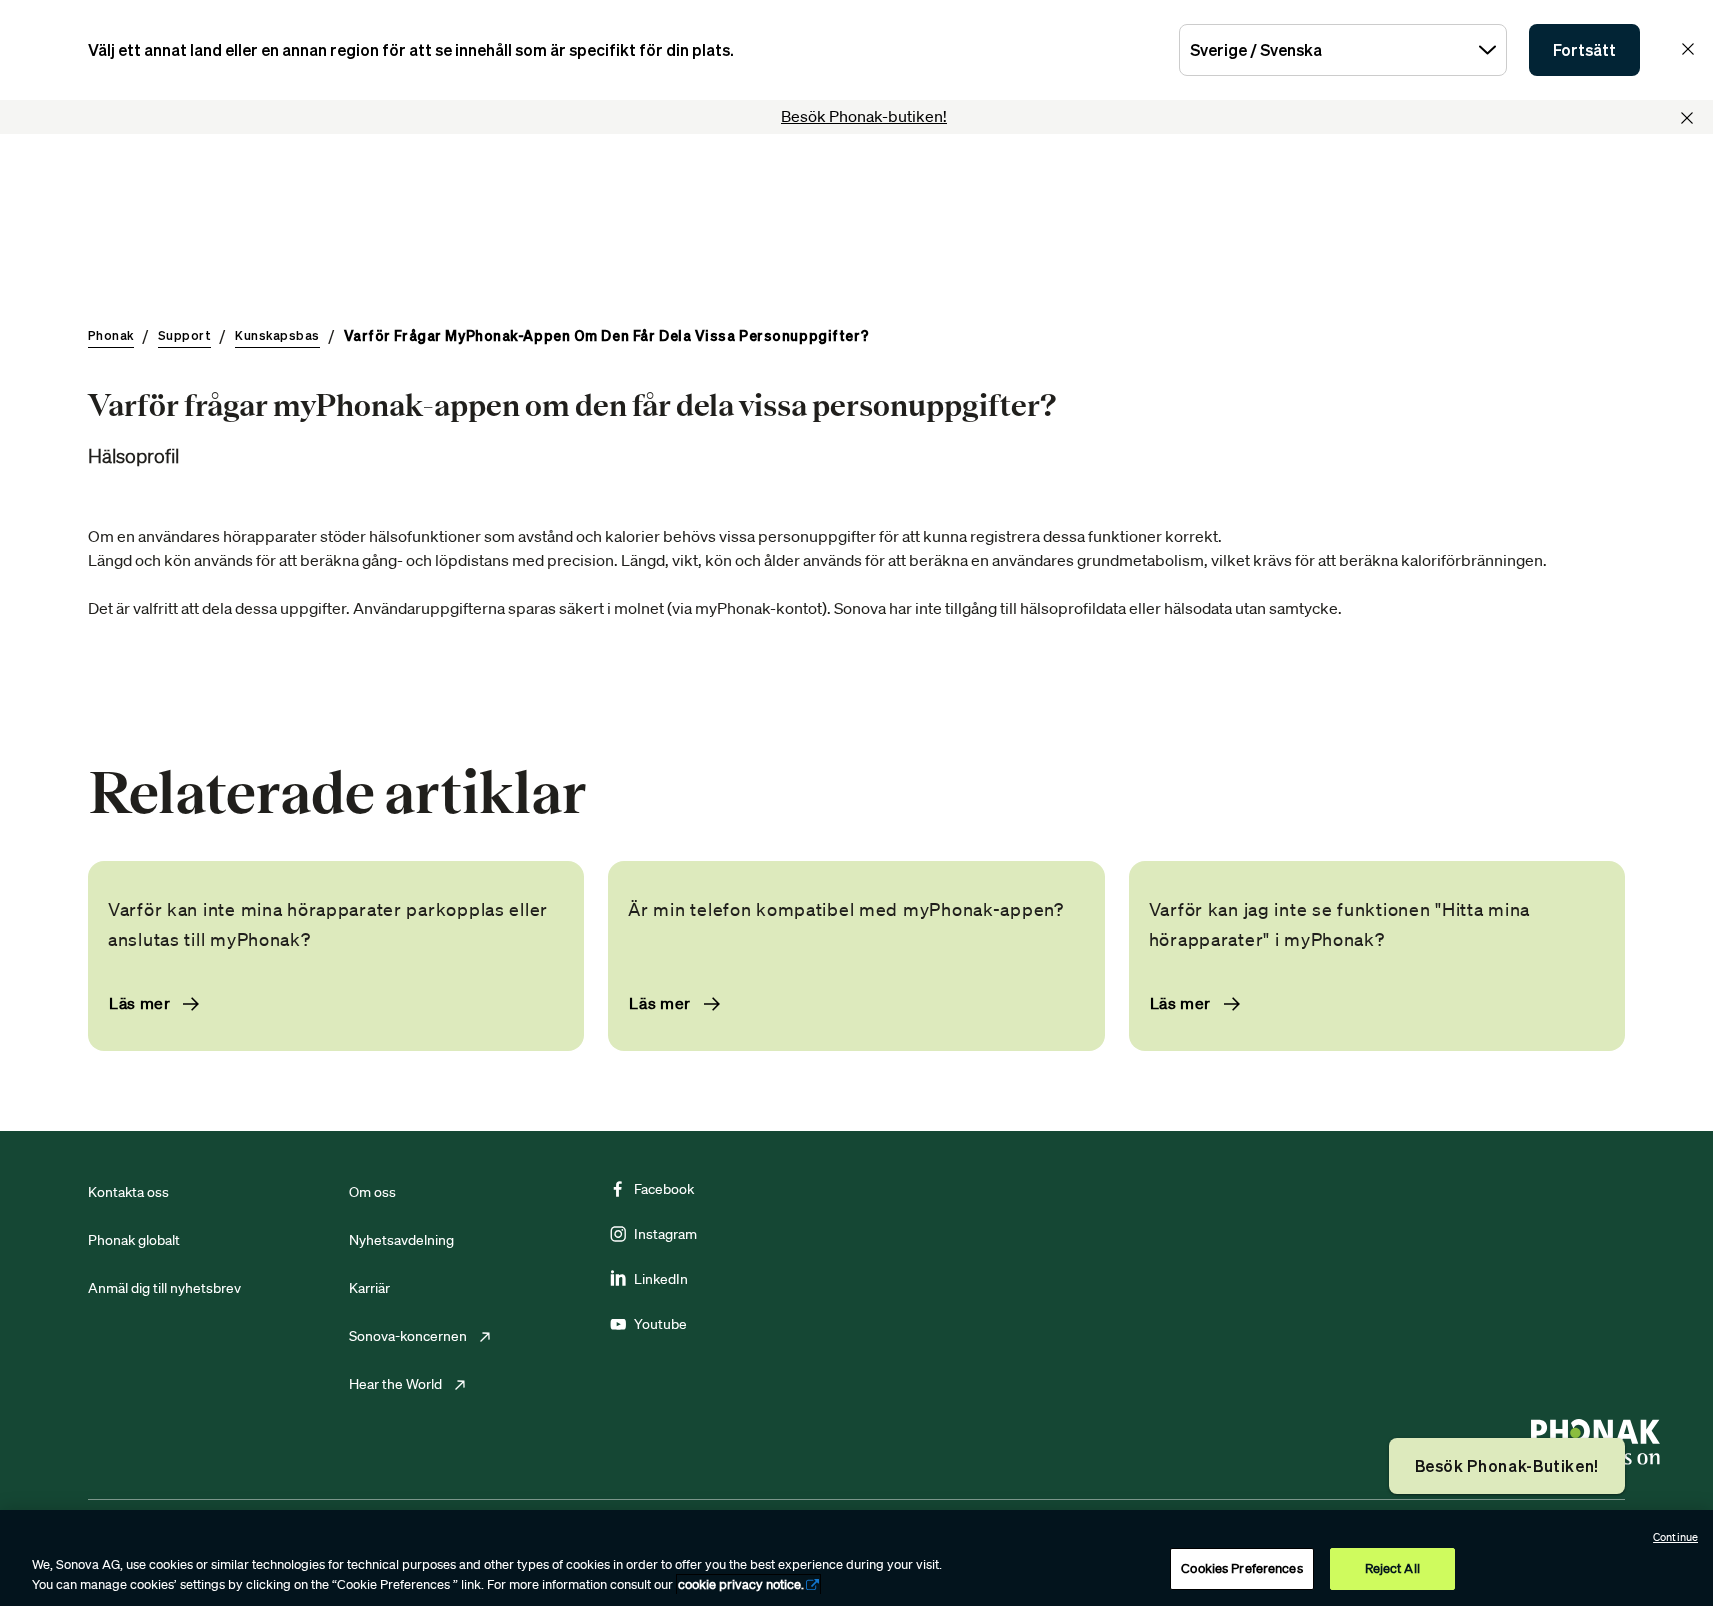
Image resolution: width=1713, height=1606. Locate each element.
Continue (1675, 1537)
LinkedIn (661, 1279)
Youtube (660, 1324)
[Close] (1687, 118)
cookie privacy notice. (741, 1584)
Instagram (665, 1234)
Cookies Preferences (1241, 1568)
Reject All (1392, 1568)
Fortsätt (1584, 50)
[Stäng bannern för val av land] (1688, 49)
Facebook (664, 1189)
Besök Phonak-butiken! (864, 116)
